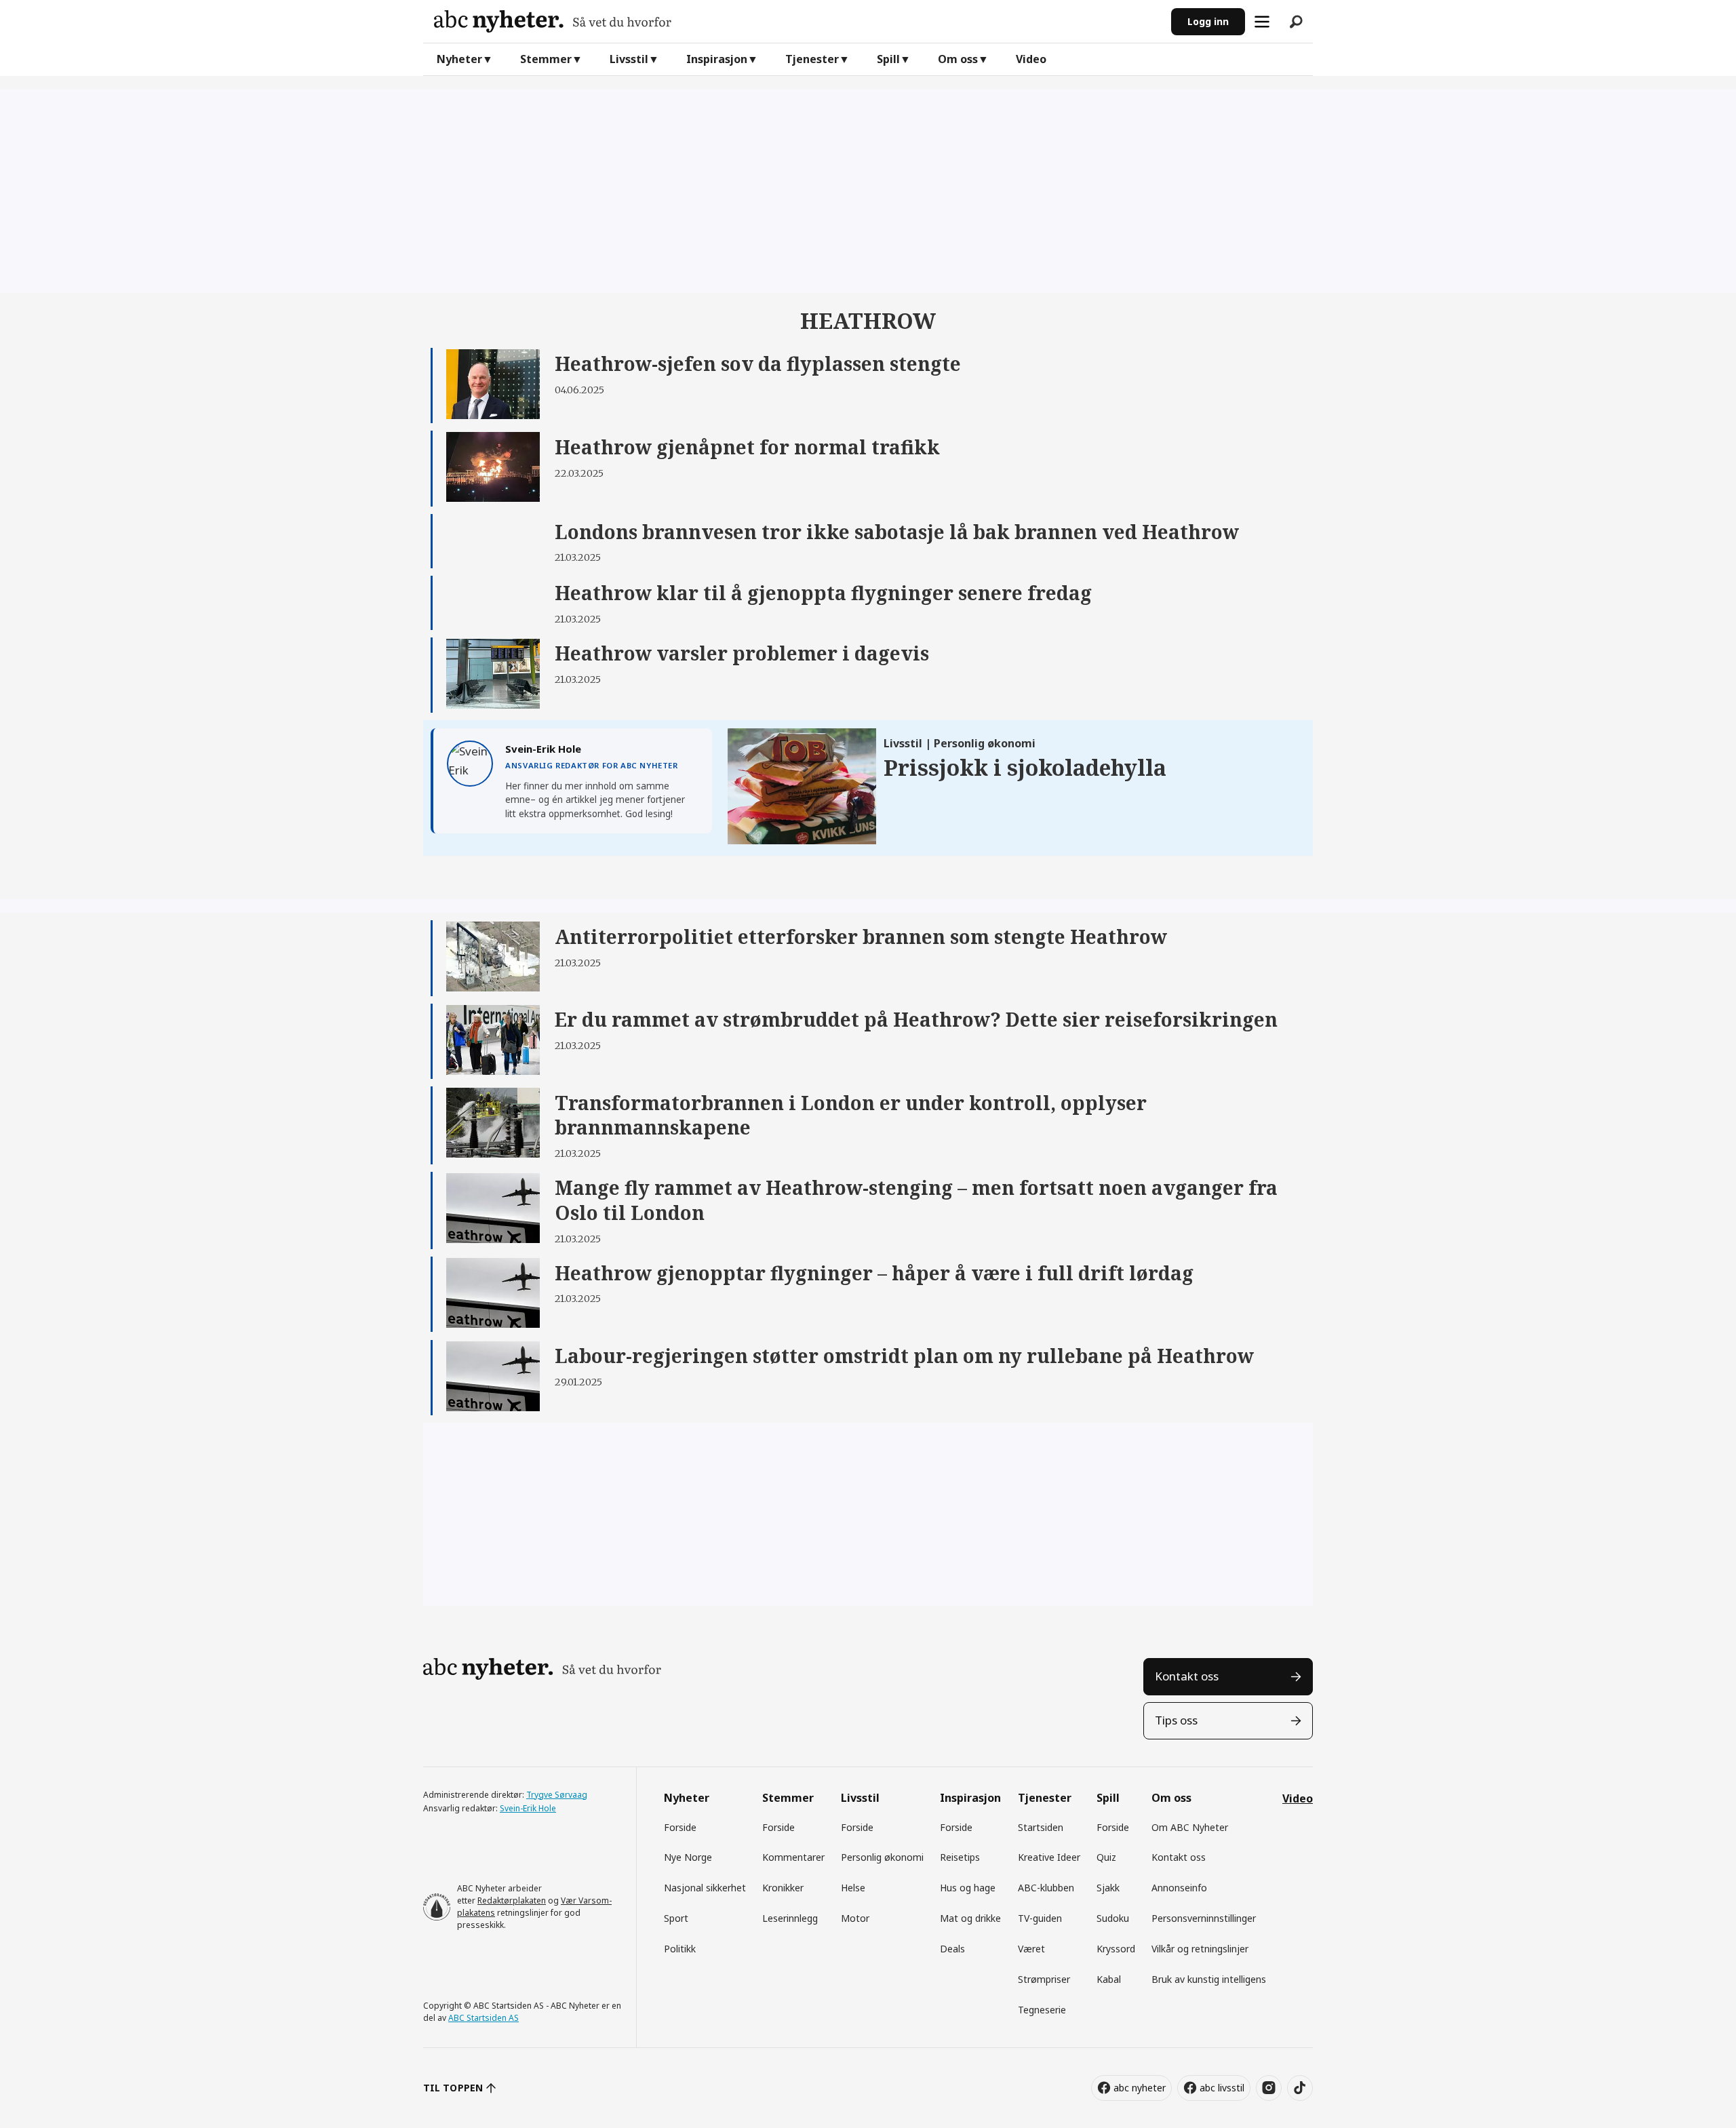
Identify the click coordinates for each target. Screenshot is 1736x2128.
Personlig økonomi (882, 1857)
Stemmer (546, 59)
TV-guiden (1040, 1918)
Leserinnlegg (790, 1918)
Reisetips (960, 1857)
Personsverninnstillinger (1204, 1918)
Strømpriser (1044, 1979)
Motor (855, 1918)
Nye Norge (688, 1857)
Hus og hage (968, 1888)
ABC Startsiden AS (484, 2018)
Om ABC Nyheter (1190, 1827)
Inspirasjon (717, 59)
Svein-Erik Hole (528, 1808)
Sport (676, 1918)
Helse (853, 1888)
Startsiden (1041, 1827)
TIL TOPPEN (453, 2088)
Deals (952, 1949)
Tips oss (1176, 1720)
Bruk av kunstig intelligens (1209, 1979)
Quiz (1106, 1857)
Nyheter (459, 59)
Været (1031, 1949)
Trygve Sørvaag (557, 1795)
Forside (680, 1827)
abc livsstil (1222, 2088)
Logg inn (1208, 21)
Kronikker (783, 1888)
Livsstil (629, 59)
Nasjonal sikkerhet (705, 1888)
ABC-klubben (1046, 1888)
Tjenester (812, 59)
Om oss (958, 59)
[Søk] (1296, 22)
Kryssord (1116, 1949)
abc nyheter (1140, 2088)
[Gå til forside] (797, 21)
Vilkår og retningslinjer (1200, 1949)
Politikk (680, 1949)
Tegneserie (1042, 2010)
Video (1031, 59)
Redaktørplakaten (512, 1900)
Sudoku (1113, 1918)
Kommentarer (793, 1857)
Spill (888, 59)
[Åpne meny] (1262, 22)
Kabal (1109, 1979)
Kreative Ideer (1049, 1857)
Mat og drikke (970, 1918)
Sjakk (1108, 1888)
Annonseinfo (1179, 1888)
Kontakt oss (1187, 1676)
